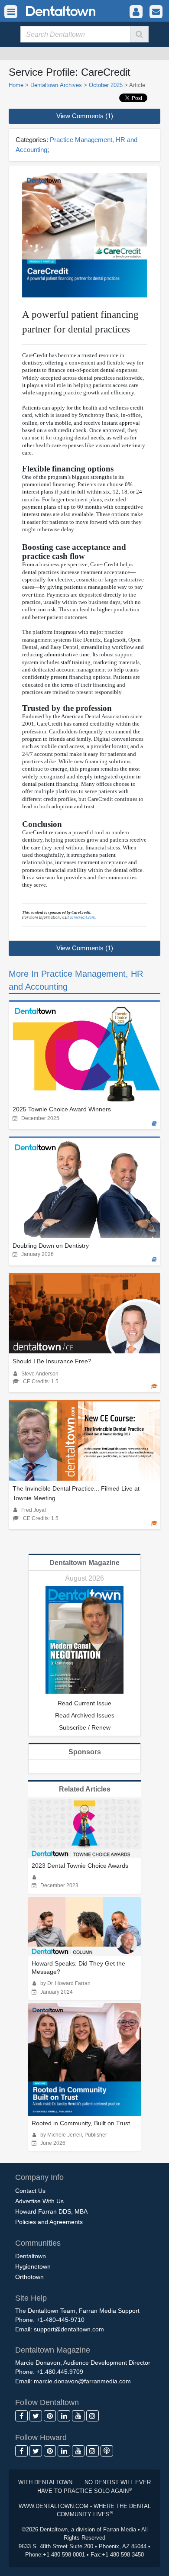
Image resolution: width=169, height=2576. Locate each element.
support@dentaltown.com (69, 2329)
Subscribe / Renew (85, 1727)
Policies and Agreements (49, 2222)
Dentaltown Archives (56, 85)
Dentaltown (31, 2256)
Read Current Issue (84, 1703)
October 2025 (106, 85)
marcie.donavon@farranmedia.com (82, 2381)
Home (16, 85)
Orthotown (29, 2277)
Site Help (31, 2298)
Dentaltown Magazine (84, 1563)
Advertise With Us (39, 2201)
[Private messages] (156, 12)
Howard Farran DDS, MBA (51, 2211)
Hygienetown (33, 2266)
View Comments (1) (85, 116)
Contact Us (30, 2191)
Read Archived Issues (85, 1715)
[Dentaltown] (50, 10)
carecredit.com (82, 917)
